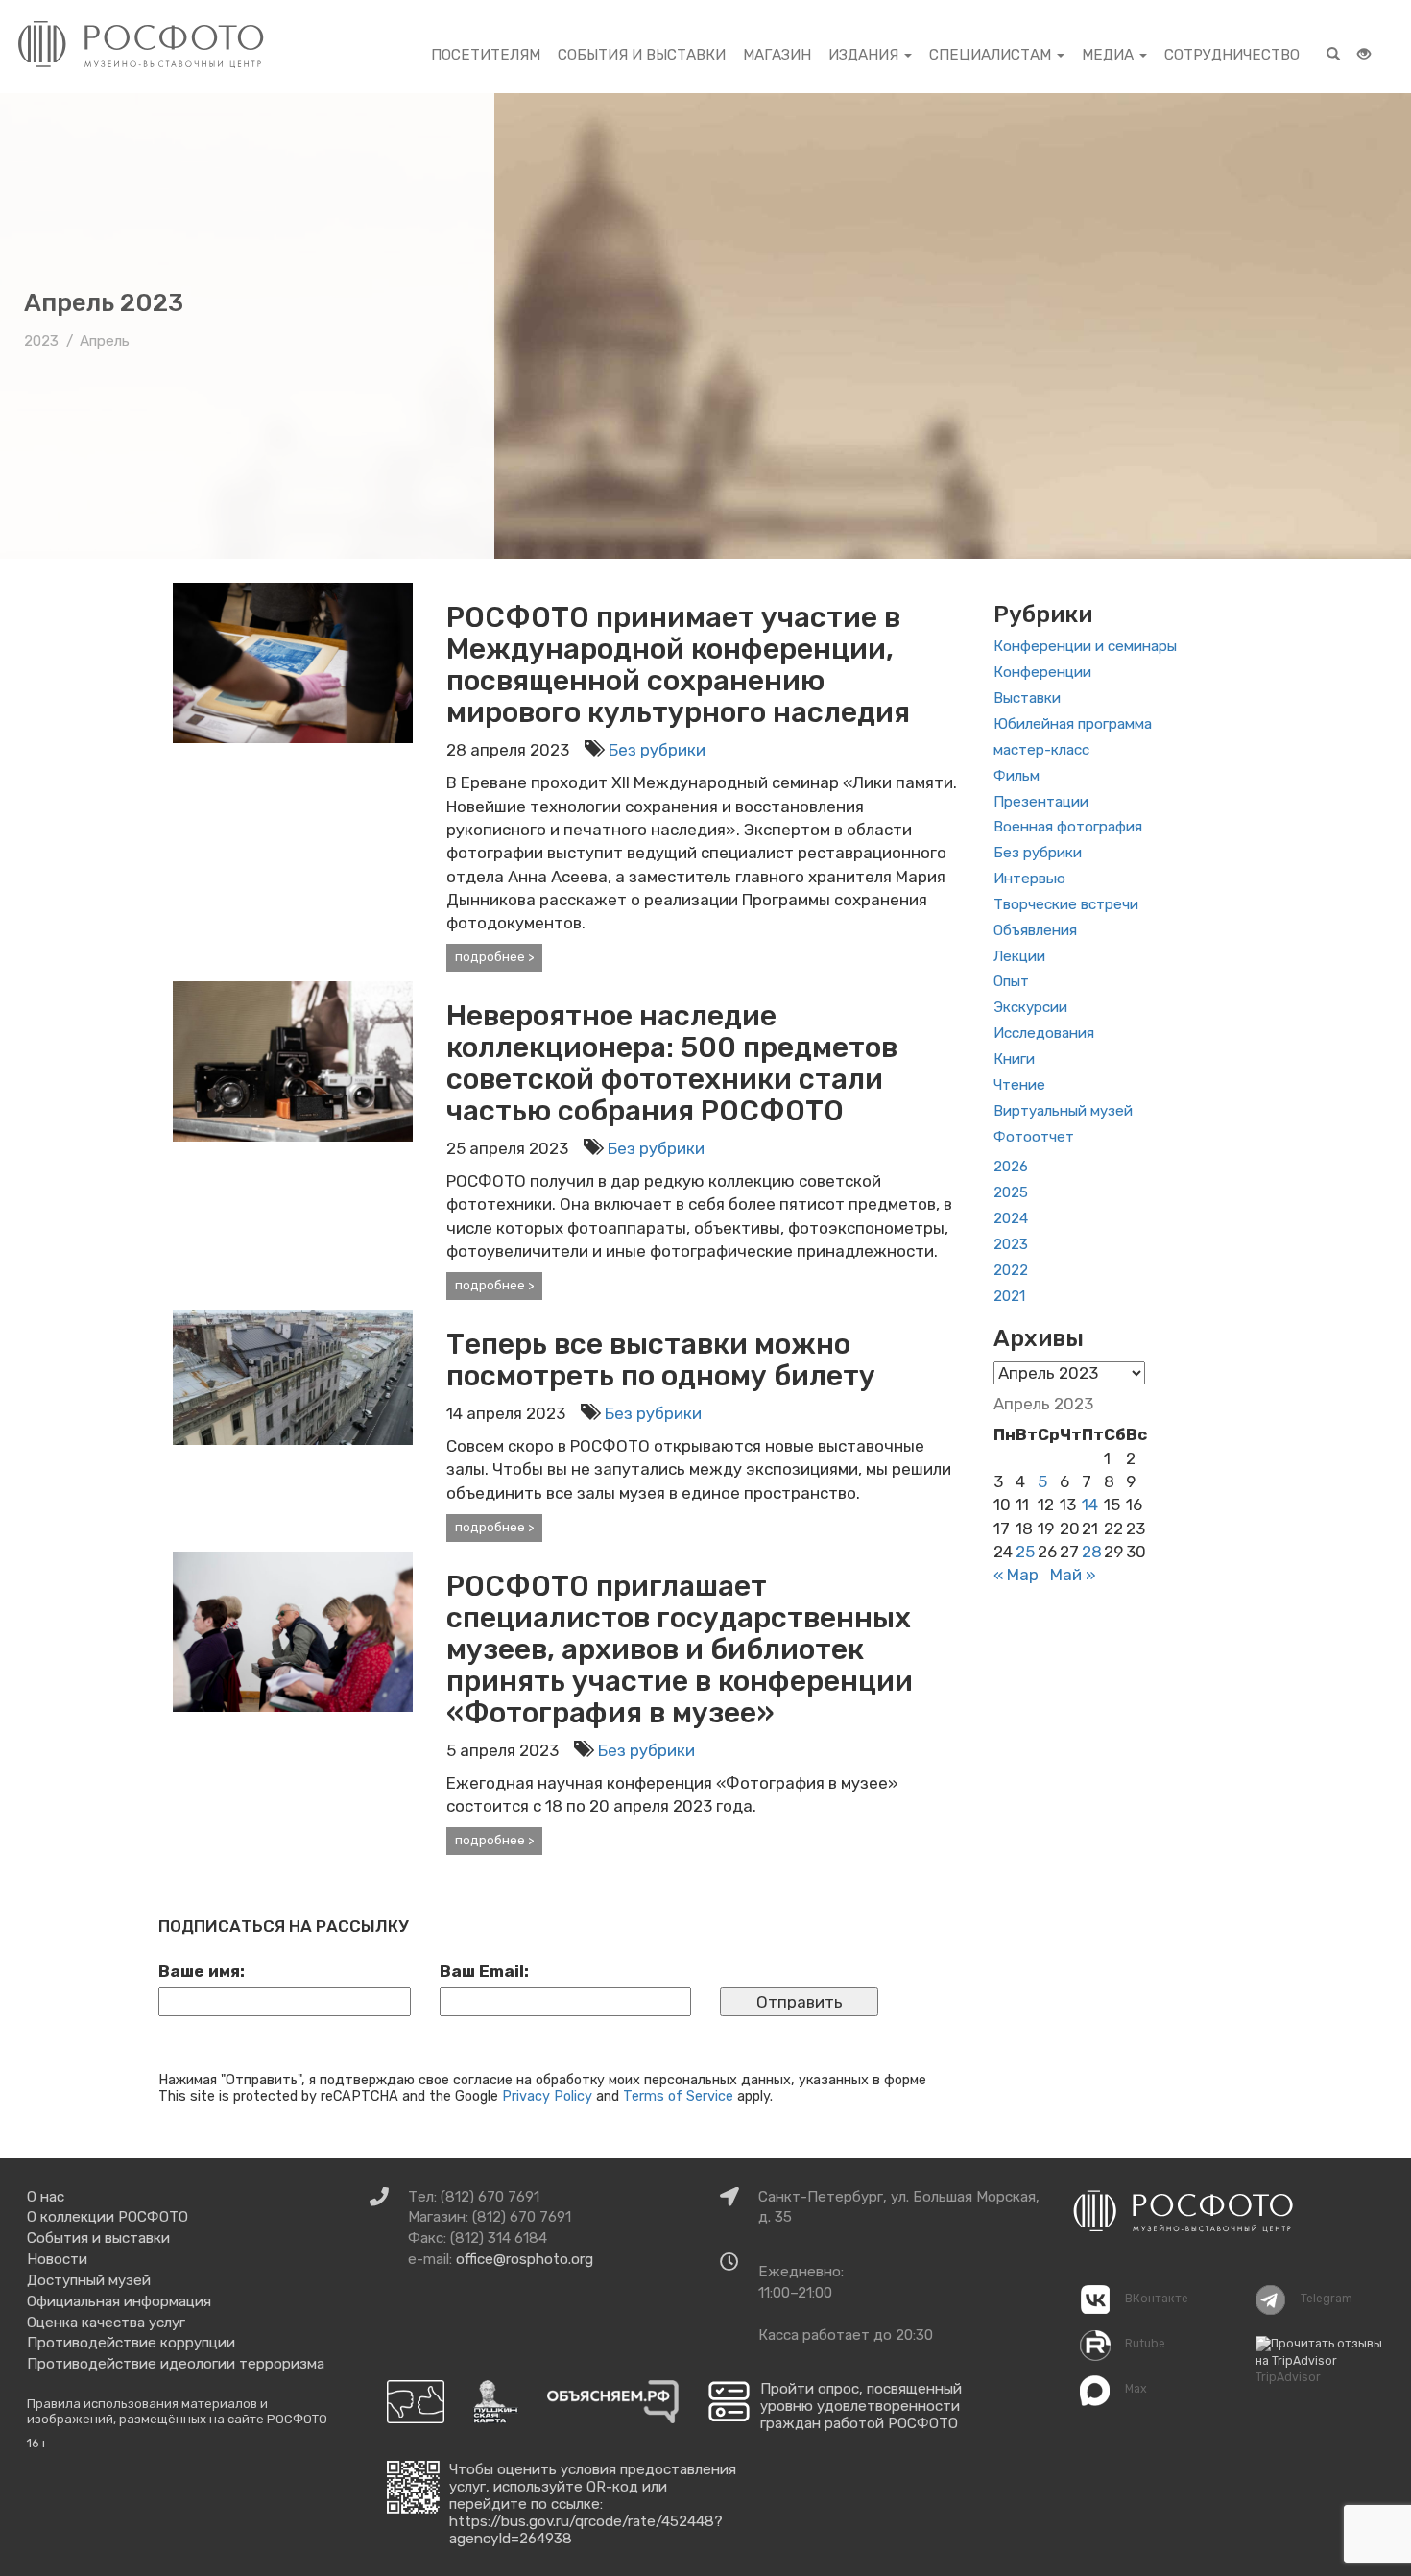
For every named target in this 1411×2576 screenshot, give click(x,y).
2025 (1011, 1192)
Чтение (1019, 1085)
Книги (1014, 1059)
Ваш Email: (484, 1971)
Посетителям (486, 55)
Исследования (1044, 1033)
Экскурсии (1030, 1007)
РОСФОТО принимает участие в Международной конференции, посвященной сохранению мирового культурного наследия (678, 665)
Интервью (1029, 879)
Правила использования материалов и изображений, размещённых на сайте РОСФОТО (177, 2411)
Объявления (1035, 930)
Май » (1073, 1575)
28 (1092, 1552)
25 (1025, 1552)
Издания (865, 55)
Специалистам (992, 55)
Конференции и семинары (1085, 646)
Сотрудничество (1232, 55)
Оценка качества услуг (106, 2323)
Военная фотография (1068, 827)
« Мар (1016, 1575)
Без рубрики (657, 750)
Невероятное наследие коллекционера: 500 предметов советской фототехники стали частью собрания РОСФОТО (672, 1063)
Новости (57, 2259)
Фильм (1016, 776)
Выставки (1027, 698)
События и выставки (642, 55)
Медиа (1110, 55)
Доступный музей (89, 2280)
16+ (37, 2443)
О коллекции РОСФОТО (108, 2217)
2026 (1011, 1167)
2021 (1009, 1296)
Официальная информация (119, 2301)
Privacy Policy (547, 2096)
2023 (1011, 1244)
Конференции (1042, 672)
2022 (1011, 1270)
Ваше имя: (202, 1971)
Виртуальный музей (1063, 1111)
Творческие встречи (1066, 904)
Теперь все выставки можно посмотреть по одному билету (661, 1360)
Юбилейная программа (1073, 724)
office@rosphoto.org (525, 2259)
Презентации (1041, 802)
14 (1090, 1505)
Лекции (1019, 956)
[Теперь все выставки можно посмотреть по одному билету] (293, 1376)
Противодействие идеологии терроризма (176, 2364)
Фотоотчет (1034, 1137)
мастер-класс (1041, 750)
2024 (1011, 1218)
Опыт (1011, 981)
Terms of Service (678, 2096)
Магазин (777, 55)
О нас (46, 2197)
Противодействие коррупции (131, 2343)
